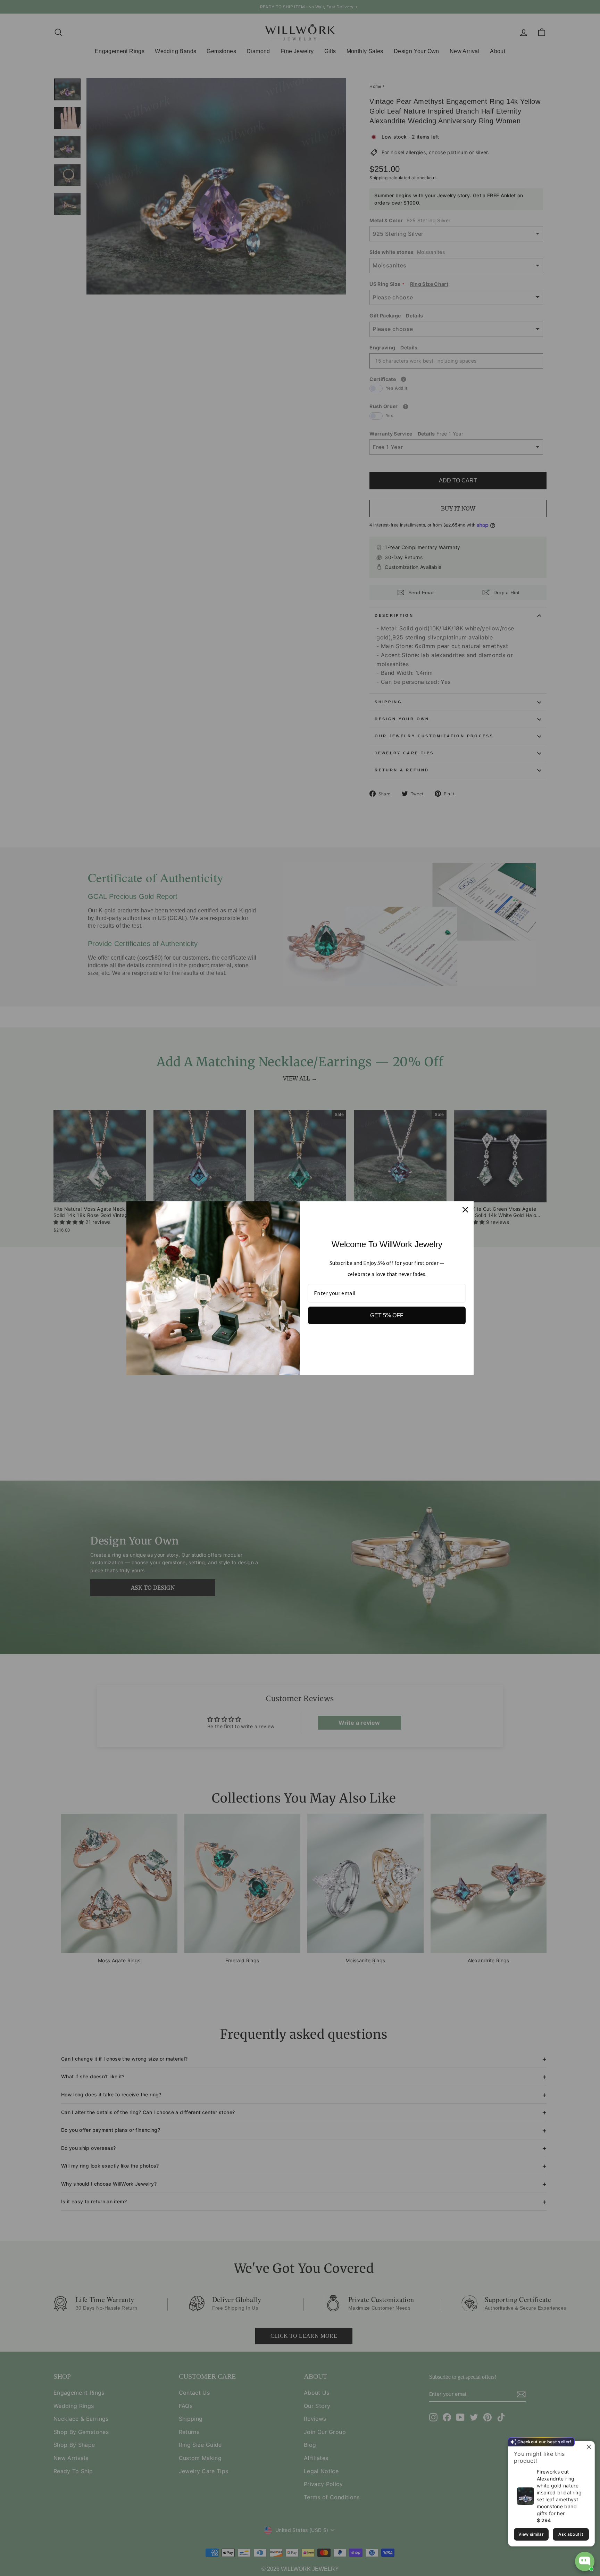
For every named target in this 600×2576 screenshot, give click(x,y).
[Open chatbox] (585, 2561)
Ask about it (571, 2534)
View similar (531, 2534)
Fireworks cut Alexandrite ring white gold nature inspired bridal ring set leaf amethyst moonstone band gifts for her (559, 2492)
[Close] (465, 1210)
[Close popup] (588, 2447)
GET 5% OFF (387, 1315)
